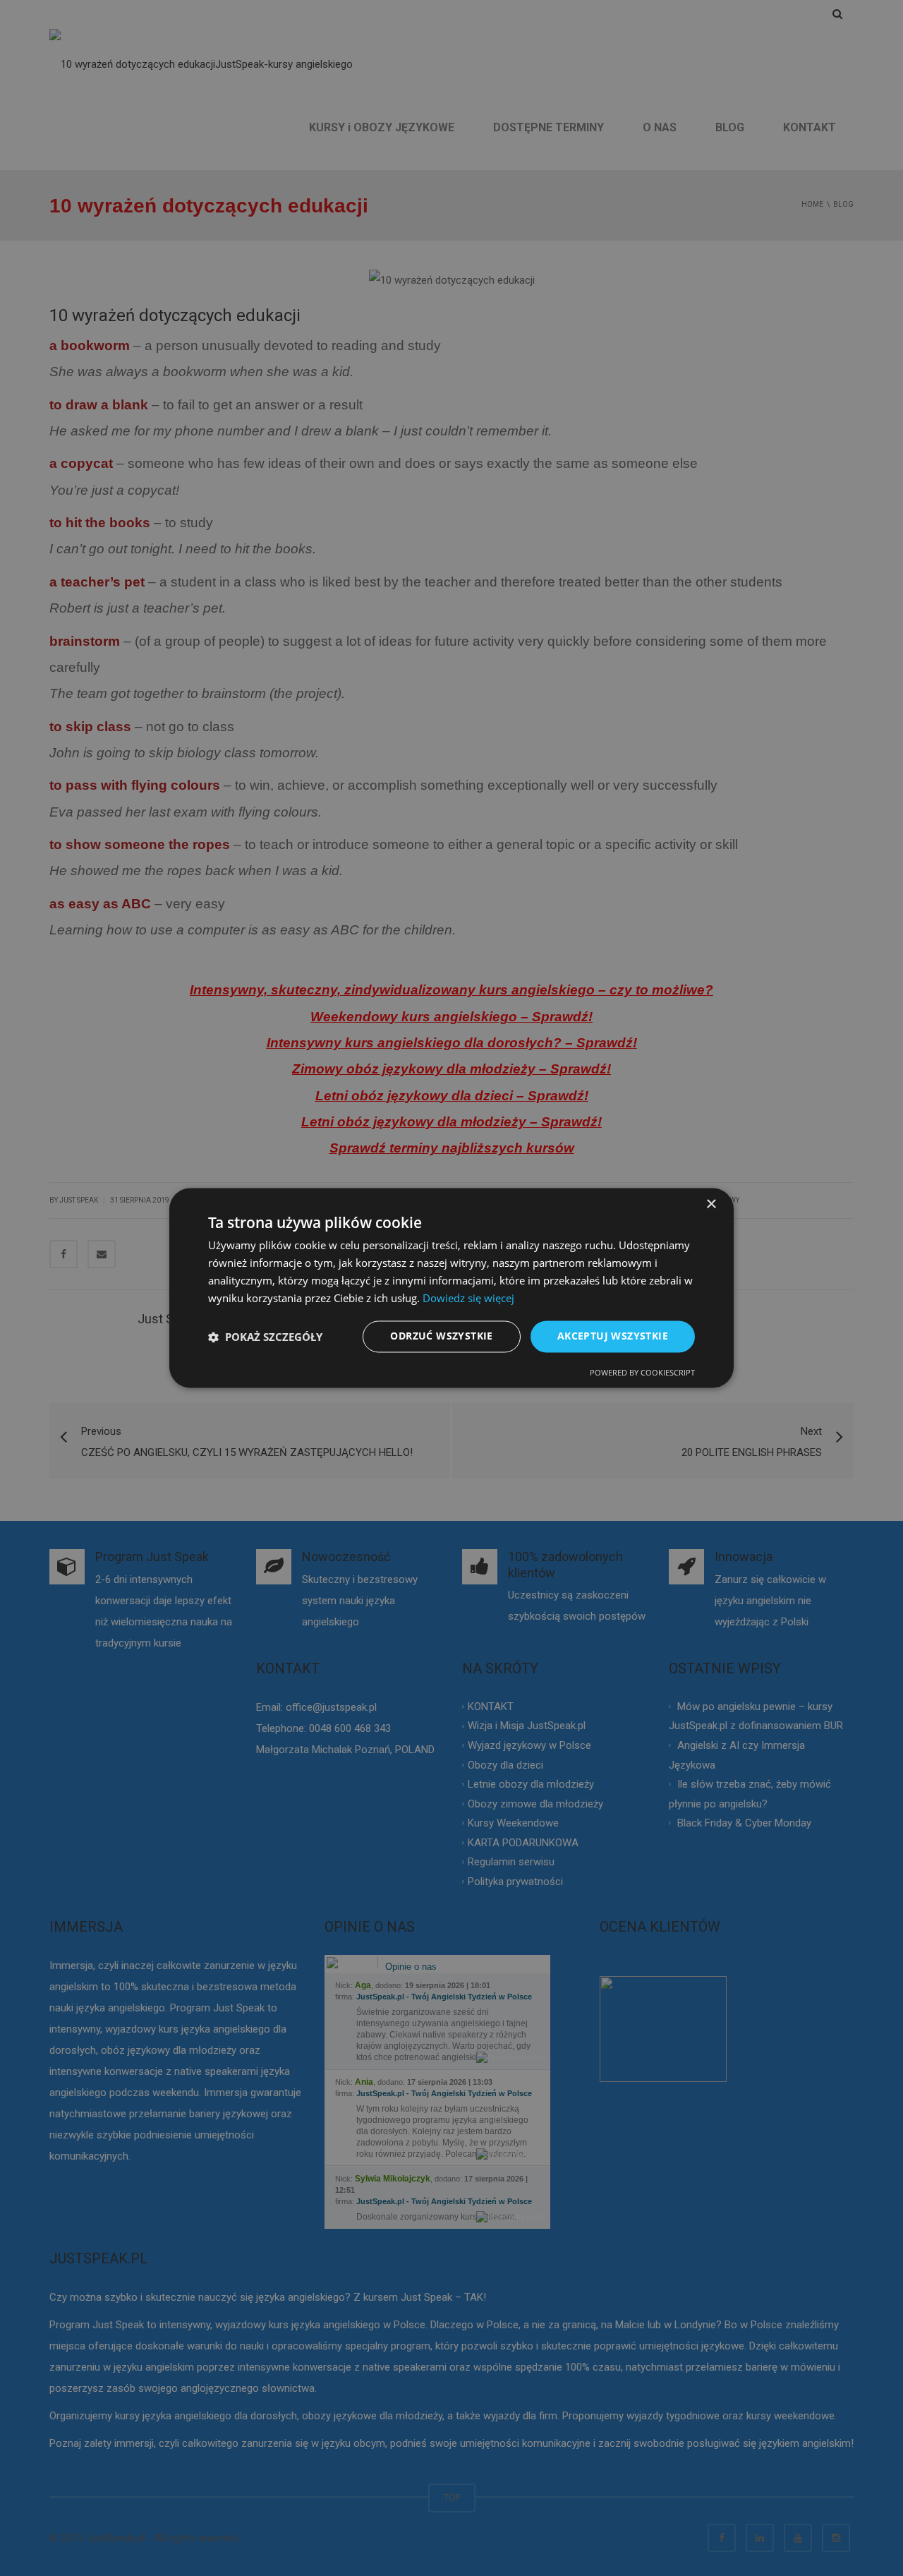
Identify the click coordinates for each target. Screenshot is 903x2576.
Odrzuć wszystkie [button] (441, 1336)
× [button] (711, 1204)
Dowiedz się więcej (468, 1298)
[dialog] (451, 1288)
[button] (265, 1337)
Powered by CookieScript (642, 1373)
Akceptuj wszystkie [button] (613, 1336)
